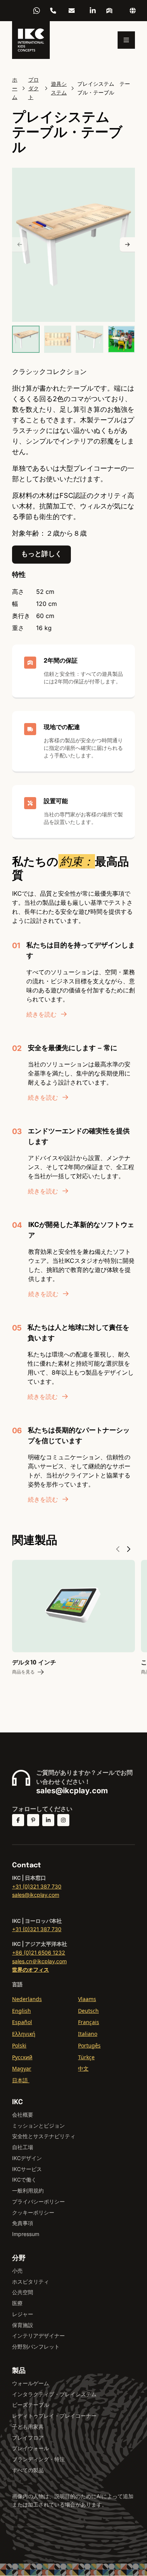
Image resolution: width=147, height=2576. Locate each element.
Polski (19, 2045)
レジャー (23, 2314)
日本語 (21, 2080)
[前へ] (20, 245)
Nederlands (27, 1999)
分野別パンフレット (36, 2347)
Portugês (89, 2045)
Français (89, 2022)
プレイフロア (28, 2438)
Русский (22, 2057)
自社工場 (23, 2147)
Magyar (22, 2068)
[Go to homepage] (31, 40)
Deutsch (88, 2011)
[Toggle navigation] (126, 40)
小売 (17, 2271)
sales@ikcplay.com (72, 1791)
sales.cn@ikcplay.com (72, 11)
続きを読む (41, 1014)
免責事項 (23, 2223)
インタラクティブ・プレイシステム (54, 2394)
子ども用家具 (28, 2427)
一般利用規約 (28, 2190)
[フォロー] (18, 1820)
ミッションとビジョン (38, 2126)
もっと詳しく (41, 554)
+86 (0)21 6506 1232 (53, 11)
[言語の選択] (133, 11)
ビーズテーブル (31, 2405)
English (21, 2011)
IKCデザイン (27, 2158)
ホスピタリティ (31, 2282)
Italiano (88, 2034)
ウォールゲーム (31, 2383)
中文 (83, 2068)
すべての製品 (28, 2470)
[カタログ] (109, 11)
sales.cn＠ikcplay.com (39, 1961)
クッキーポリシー (33, 2212)
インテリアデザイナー (38, 2336)
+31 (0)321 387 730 (37, 1886)
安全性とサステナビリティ (44, 2136)
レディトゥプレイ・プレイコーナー (54, 2416)
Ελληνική (24, 2034)
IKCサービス (27, 2169)
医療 (17, 2303)
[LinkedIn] (93, 11)
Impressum (26, 2234)
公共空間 (23, 2292)
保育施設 (23, 2325)
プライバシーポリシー (38, 2201)
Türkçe (86, 2057)
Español (22, 2022)
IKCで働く (24, 2180)
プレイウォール (31, 2448)
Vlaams (87, 1999)
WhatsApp (37, 11)
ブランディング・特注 (38, 2459)
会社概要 (23, 2115)
